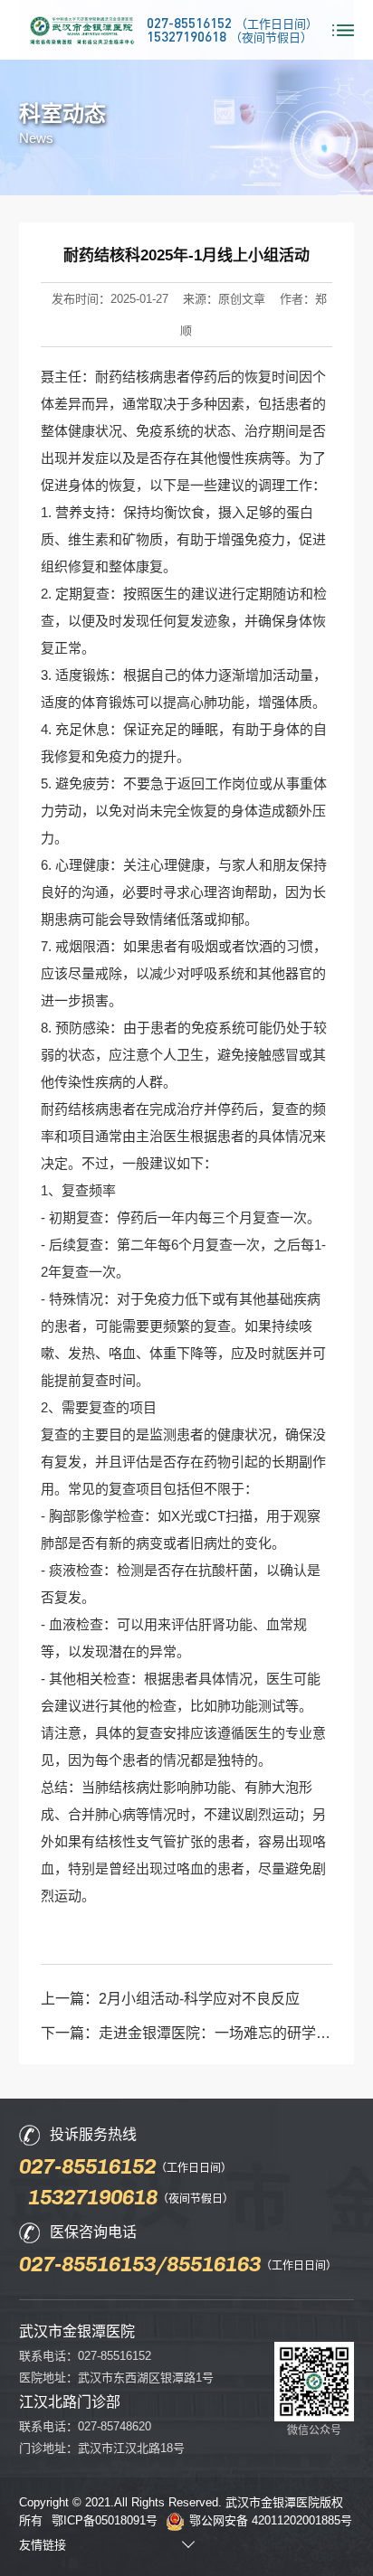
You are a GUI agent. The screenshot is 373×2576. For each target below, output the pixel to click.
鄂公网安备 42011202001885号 (271, 2520)
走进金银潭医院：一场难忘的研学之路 (222, 2033)
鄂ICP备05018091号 (105, 2520)
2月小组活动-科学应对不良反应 (199, 1999)
